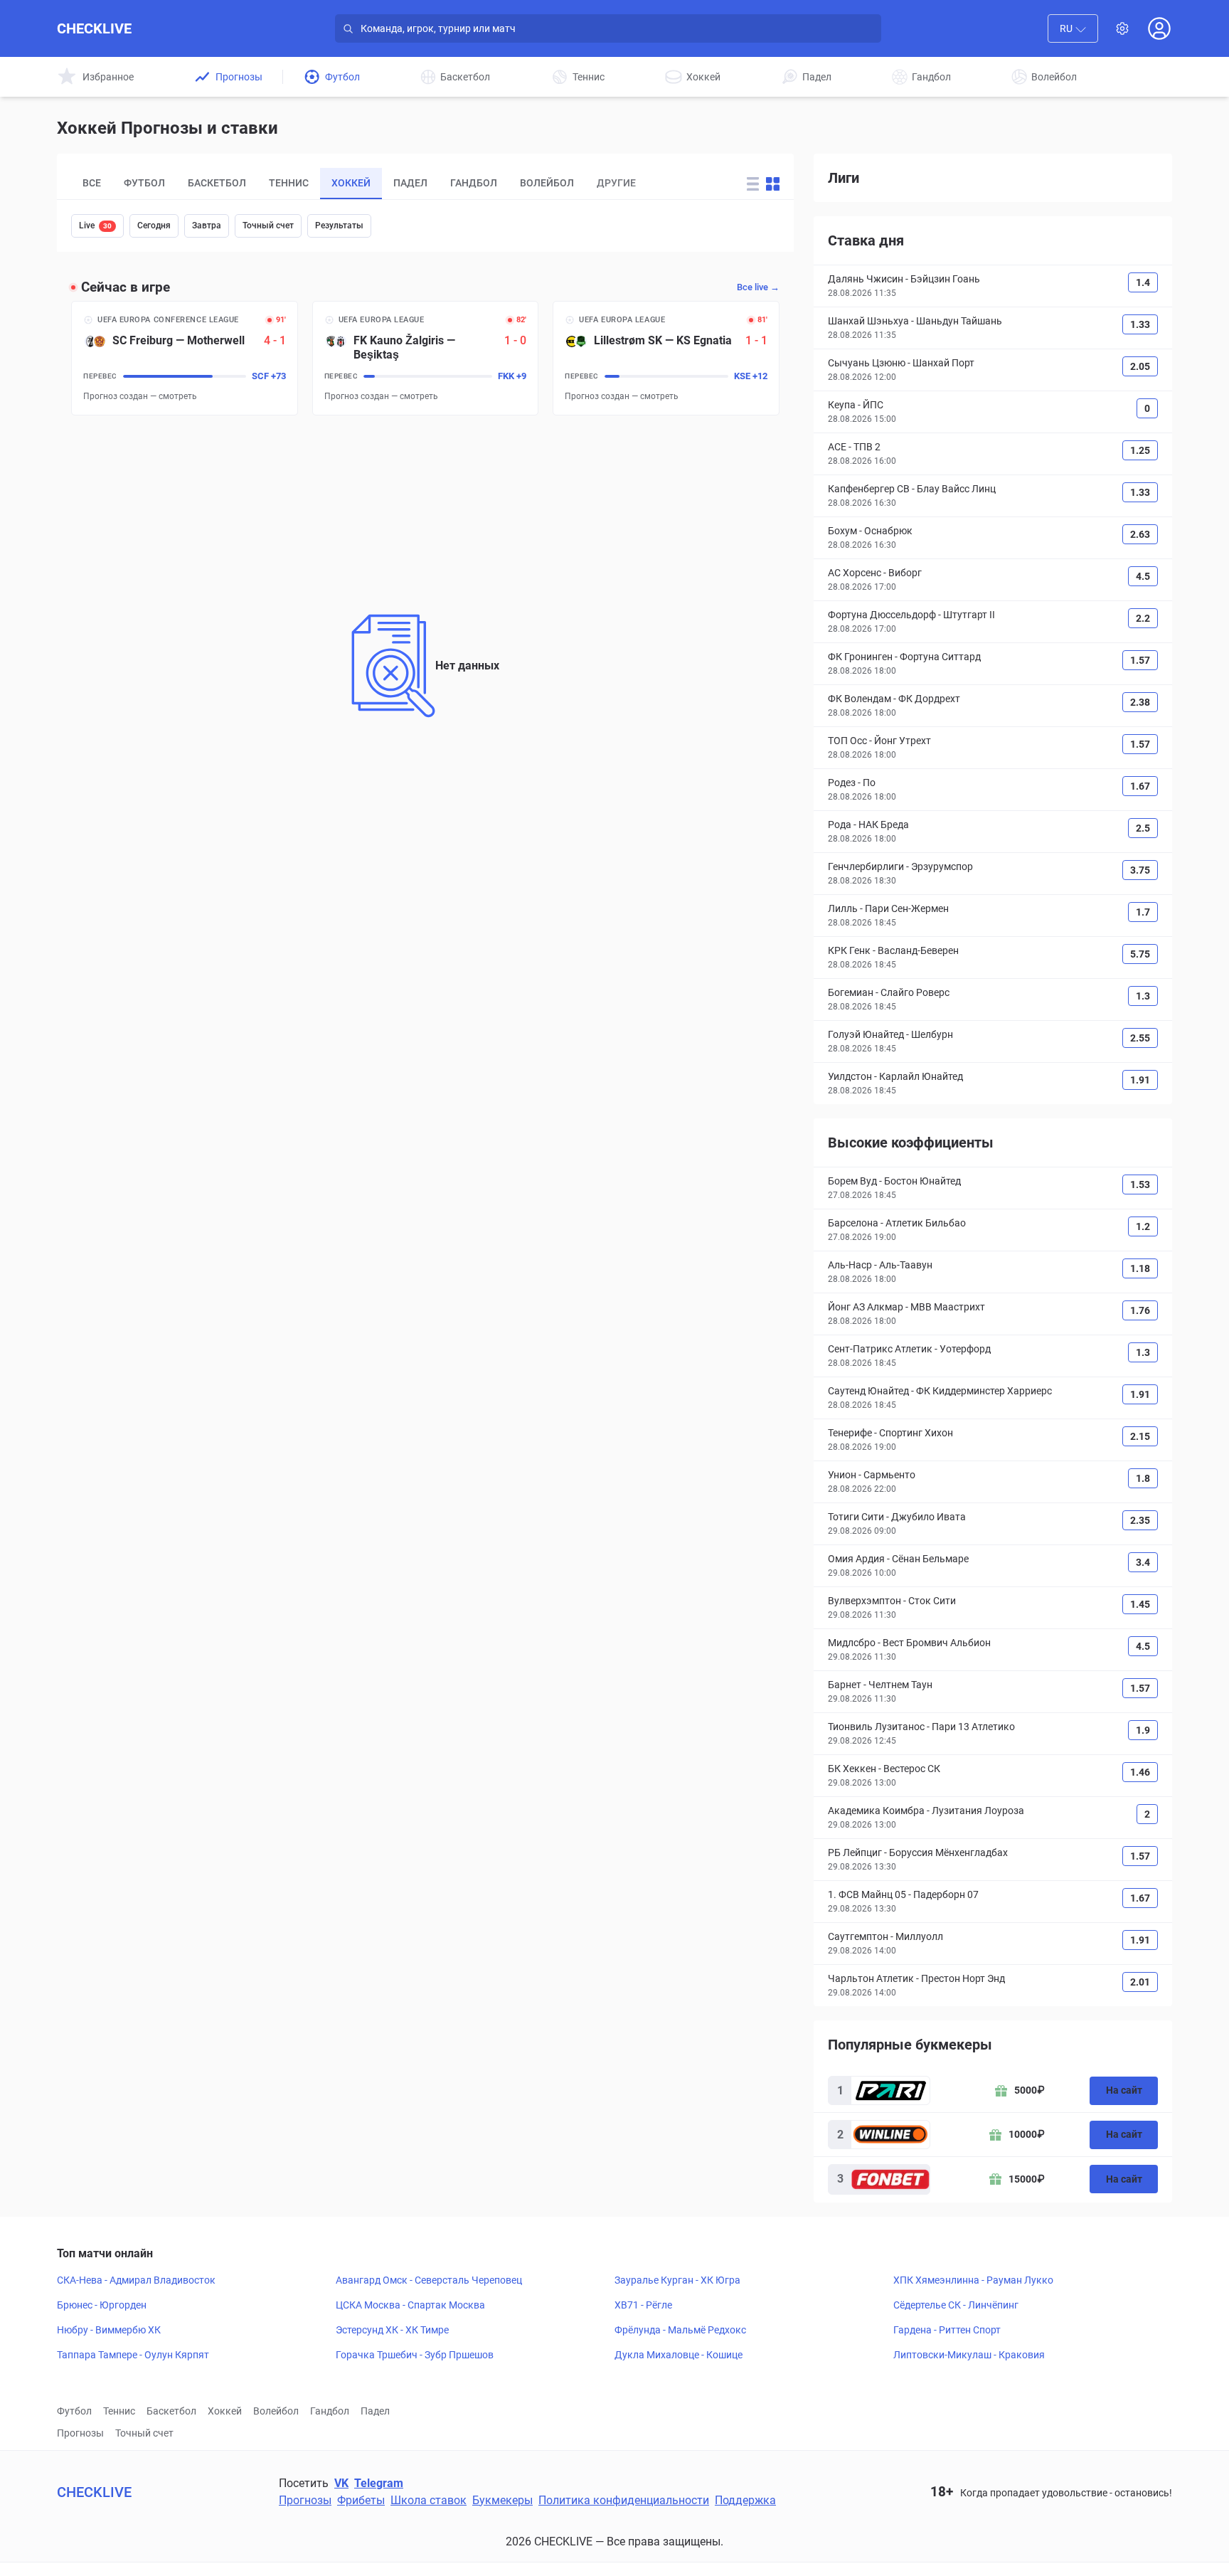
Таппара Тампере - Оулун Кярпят (133, 2355)
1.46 (1140, 1772)
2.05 (1140, 366)
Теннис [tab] (289, 183)
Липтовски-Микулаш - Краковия (969, 2355)
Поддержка (745, 2500)
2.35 (1140, 1520)
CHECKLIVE (94, 28)
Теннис (119, 2411)
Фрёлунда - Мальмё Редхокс (680, 2330)
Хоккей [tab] (351, 183)
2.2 (1143, 618)
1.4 (1143, 282)
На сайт (1124, 2090)
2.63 (1140, 534)
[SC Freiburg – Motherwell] (185, 358)
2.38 (1140, 702)
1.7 (1143, 912)
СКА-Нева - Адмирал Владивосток (136, 2280)
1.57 (1140, 660)
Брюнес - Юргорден (102, 2305)
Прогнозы (80, 2433)
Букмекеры (502, 2500)
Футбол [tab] (144, 183)
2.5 (1143, 828)
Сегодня (154, 226)
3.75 (1140, 870)
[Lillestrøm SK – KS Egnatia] (666, 358)
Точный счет (268, 226)
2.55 (1140, 1038)
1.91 (1140, 1080)
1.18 (1140, 1268)
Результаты (339, 226)
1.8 (1143, 1478)
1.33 (1140, 324)
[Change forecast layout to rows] (753, 184)
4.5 (1143, 576)
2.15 (1140, 1436)
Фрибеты (361, 2500)
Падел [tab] (410, 183)
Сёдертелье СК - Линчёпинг (956, 2305)
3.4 (1143, 1562)
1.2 (1143, 1226)
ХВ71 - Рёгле (643, 2305)
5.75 (1140, 954)
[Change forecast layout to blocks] (773, 184)
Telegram (379, 2483)
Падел (375, 2411)
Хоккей (225, 2411)
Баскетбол (171, 2411)
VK (341, 2483)
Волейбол (276, 2411)
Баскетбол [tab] (217, 183)
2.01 (1140, 1982)
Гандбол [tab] (474, 183)
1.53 (1140, 1184)
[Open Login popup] (1159, 28)
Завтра (207, 226)
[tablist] (396, 184)
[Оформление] (1122, 28)
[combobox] (1073, 28)
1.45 (1140, 1604)
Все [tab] (92, 183)
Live (95, 226)
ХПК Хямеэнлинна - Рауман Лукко (973, 2280)
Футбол (74, 2411)
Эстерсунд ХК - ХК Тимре (392, 2330)
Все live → (758, 287)
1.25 (1140, 450)
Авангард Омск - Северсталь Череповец (429, 2280)
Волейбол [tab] (547, 183)
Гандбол (330, 2411)
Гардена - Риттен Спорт (947, 2330)
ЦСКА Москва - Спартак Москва (410, 2305)
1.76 (1140, 1310)
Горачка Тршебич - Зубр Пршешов (415, 2355)
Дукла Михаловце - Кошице (679, 2355)
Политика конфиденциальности (624, 2500)
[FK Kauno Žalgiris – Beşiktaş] (426, 358)
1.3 (1143, 996)
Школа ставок (429, 2500)
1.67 (1140, 786)
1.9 (1143, 1730)
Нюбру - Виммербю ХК (109, 2330)
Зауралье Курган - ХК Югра (677, 2280)
